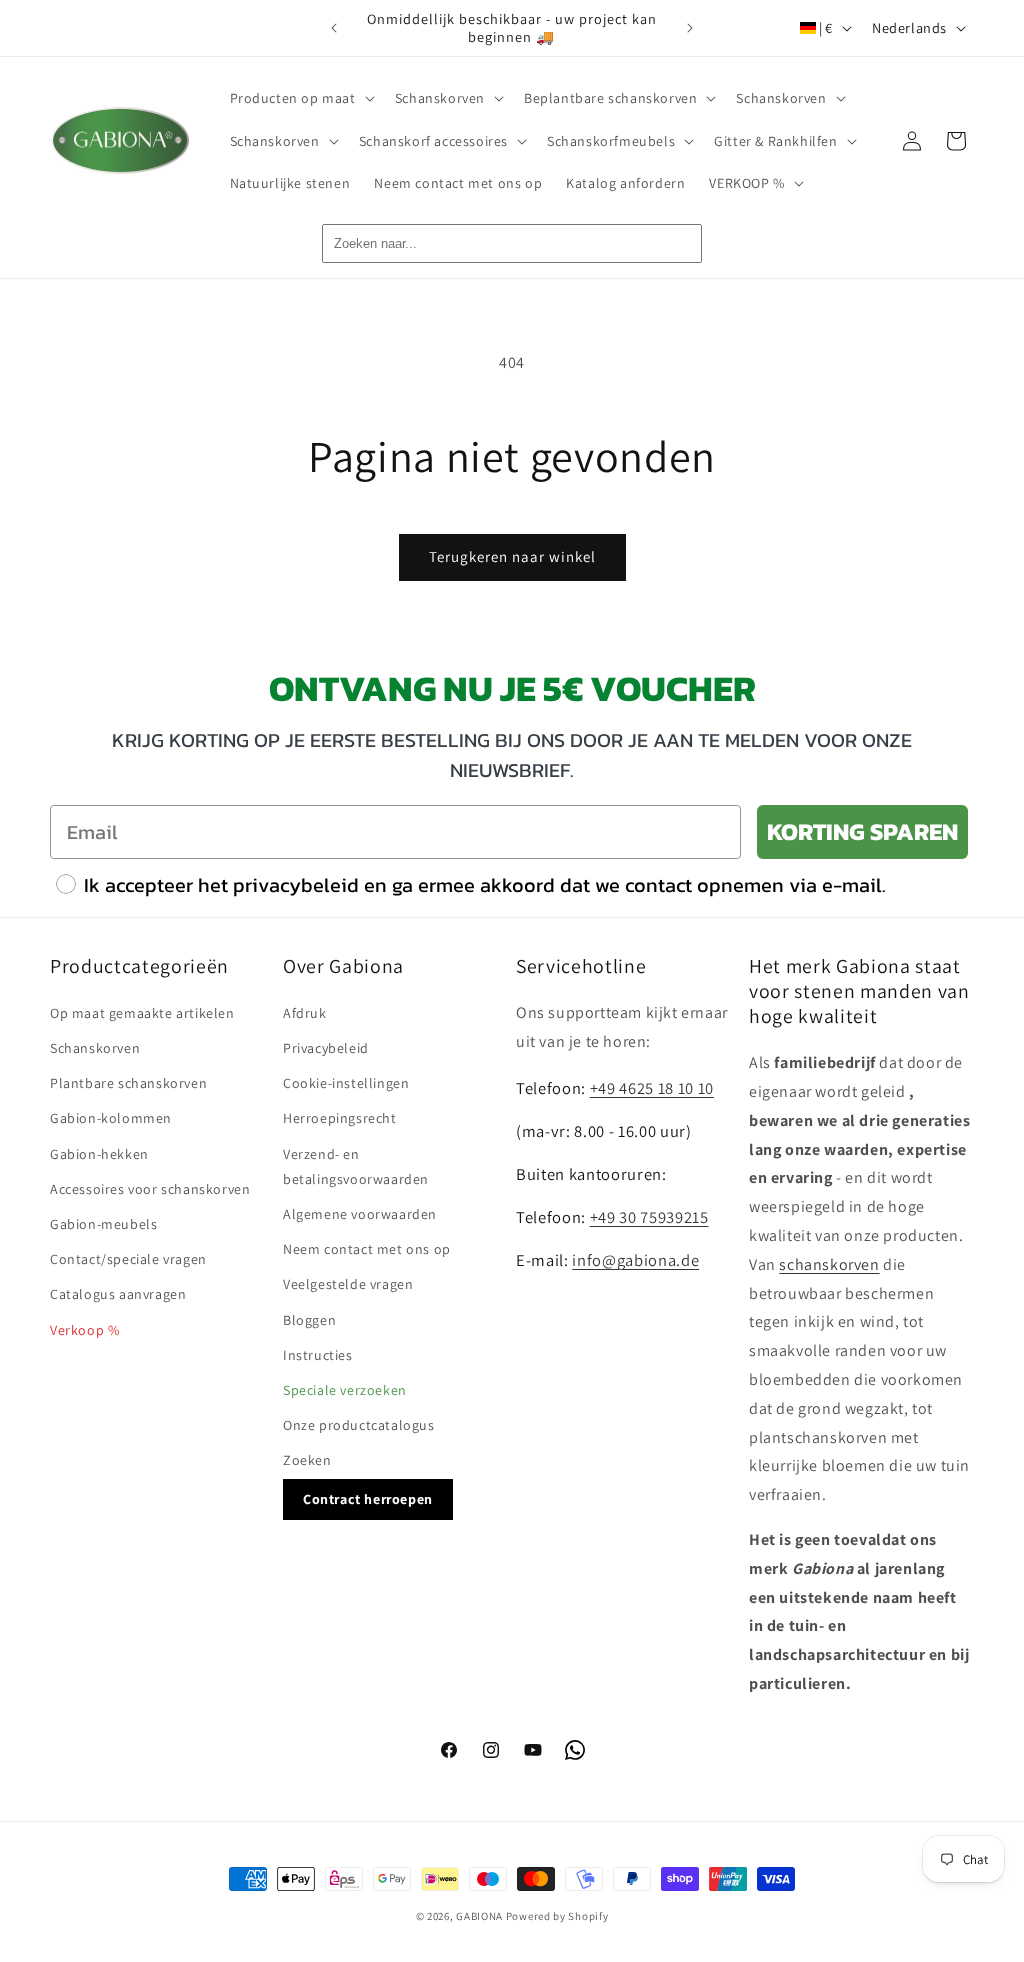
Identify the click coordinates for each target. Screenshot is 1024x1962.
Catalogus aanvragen (118, 1294)
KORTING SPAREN (862, 831)
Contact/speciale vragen (128, 1259)
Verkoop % (84, 1330)
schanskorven (829, 1264)
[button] (300, 98)
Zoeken (307, 1460)
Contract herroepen (368, 1499)
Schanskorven (95, 1048)
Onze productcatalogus (359, 1425)
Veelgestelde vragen (348, 1284)
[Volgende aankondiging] (690, 28)
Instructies (318, 1355)
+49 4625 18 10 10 (652, 1088)
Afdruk (305, 1013)
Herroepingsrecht (340, 1118)
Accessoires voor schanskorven (150, 1189)
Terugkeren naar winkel (512, 556)
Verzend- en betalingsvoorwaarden (356, 1166)
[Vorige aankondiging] (334, 28)
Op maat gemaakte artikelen (142, 1013)
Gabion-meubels (103, 1224)
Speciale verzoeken (345, 1390)
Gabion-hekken (99, 1154)
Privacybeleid (326, 1048)
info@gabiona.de (635, 1260)
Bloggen (309, 1320)
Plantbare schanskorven (128, 1083)
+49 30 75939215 (649, 1217)
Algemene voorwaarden (360, 1214)
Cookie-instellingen (346, 1083)
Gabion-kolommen (111, 1118)
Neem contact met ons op (367, 1249)
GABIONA (479, 1916)
